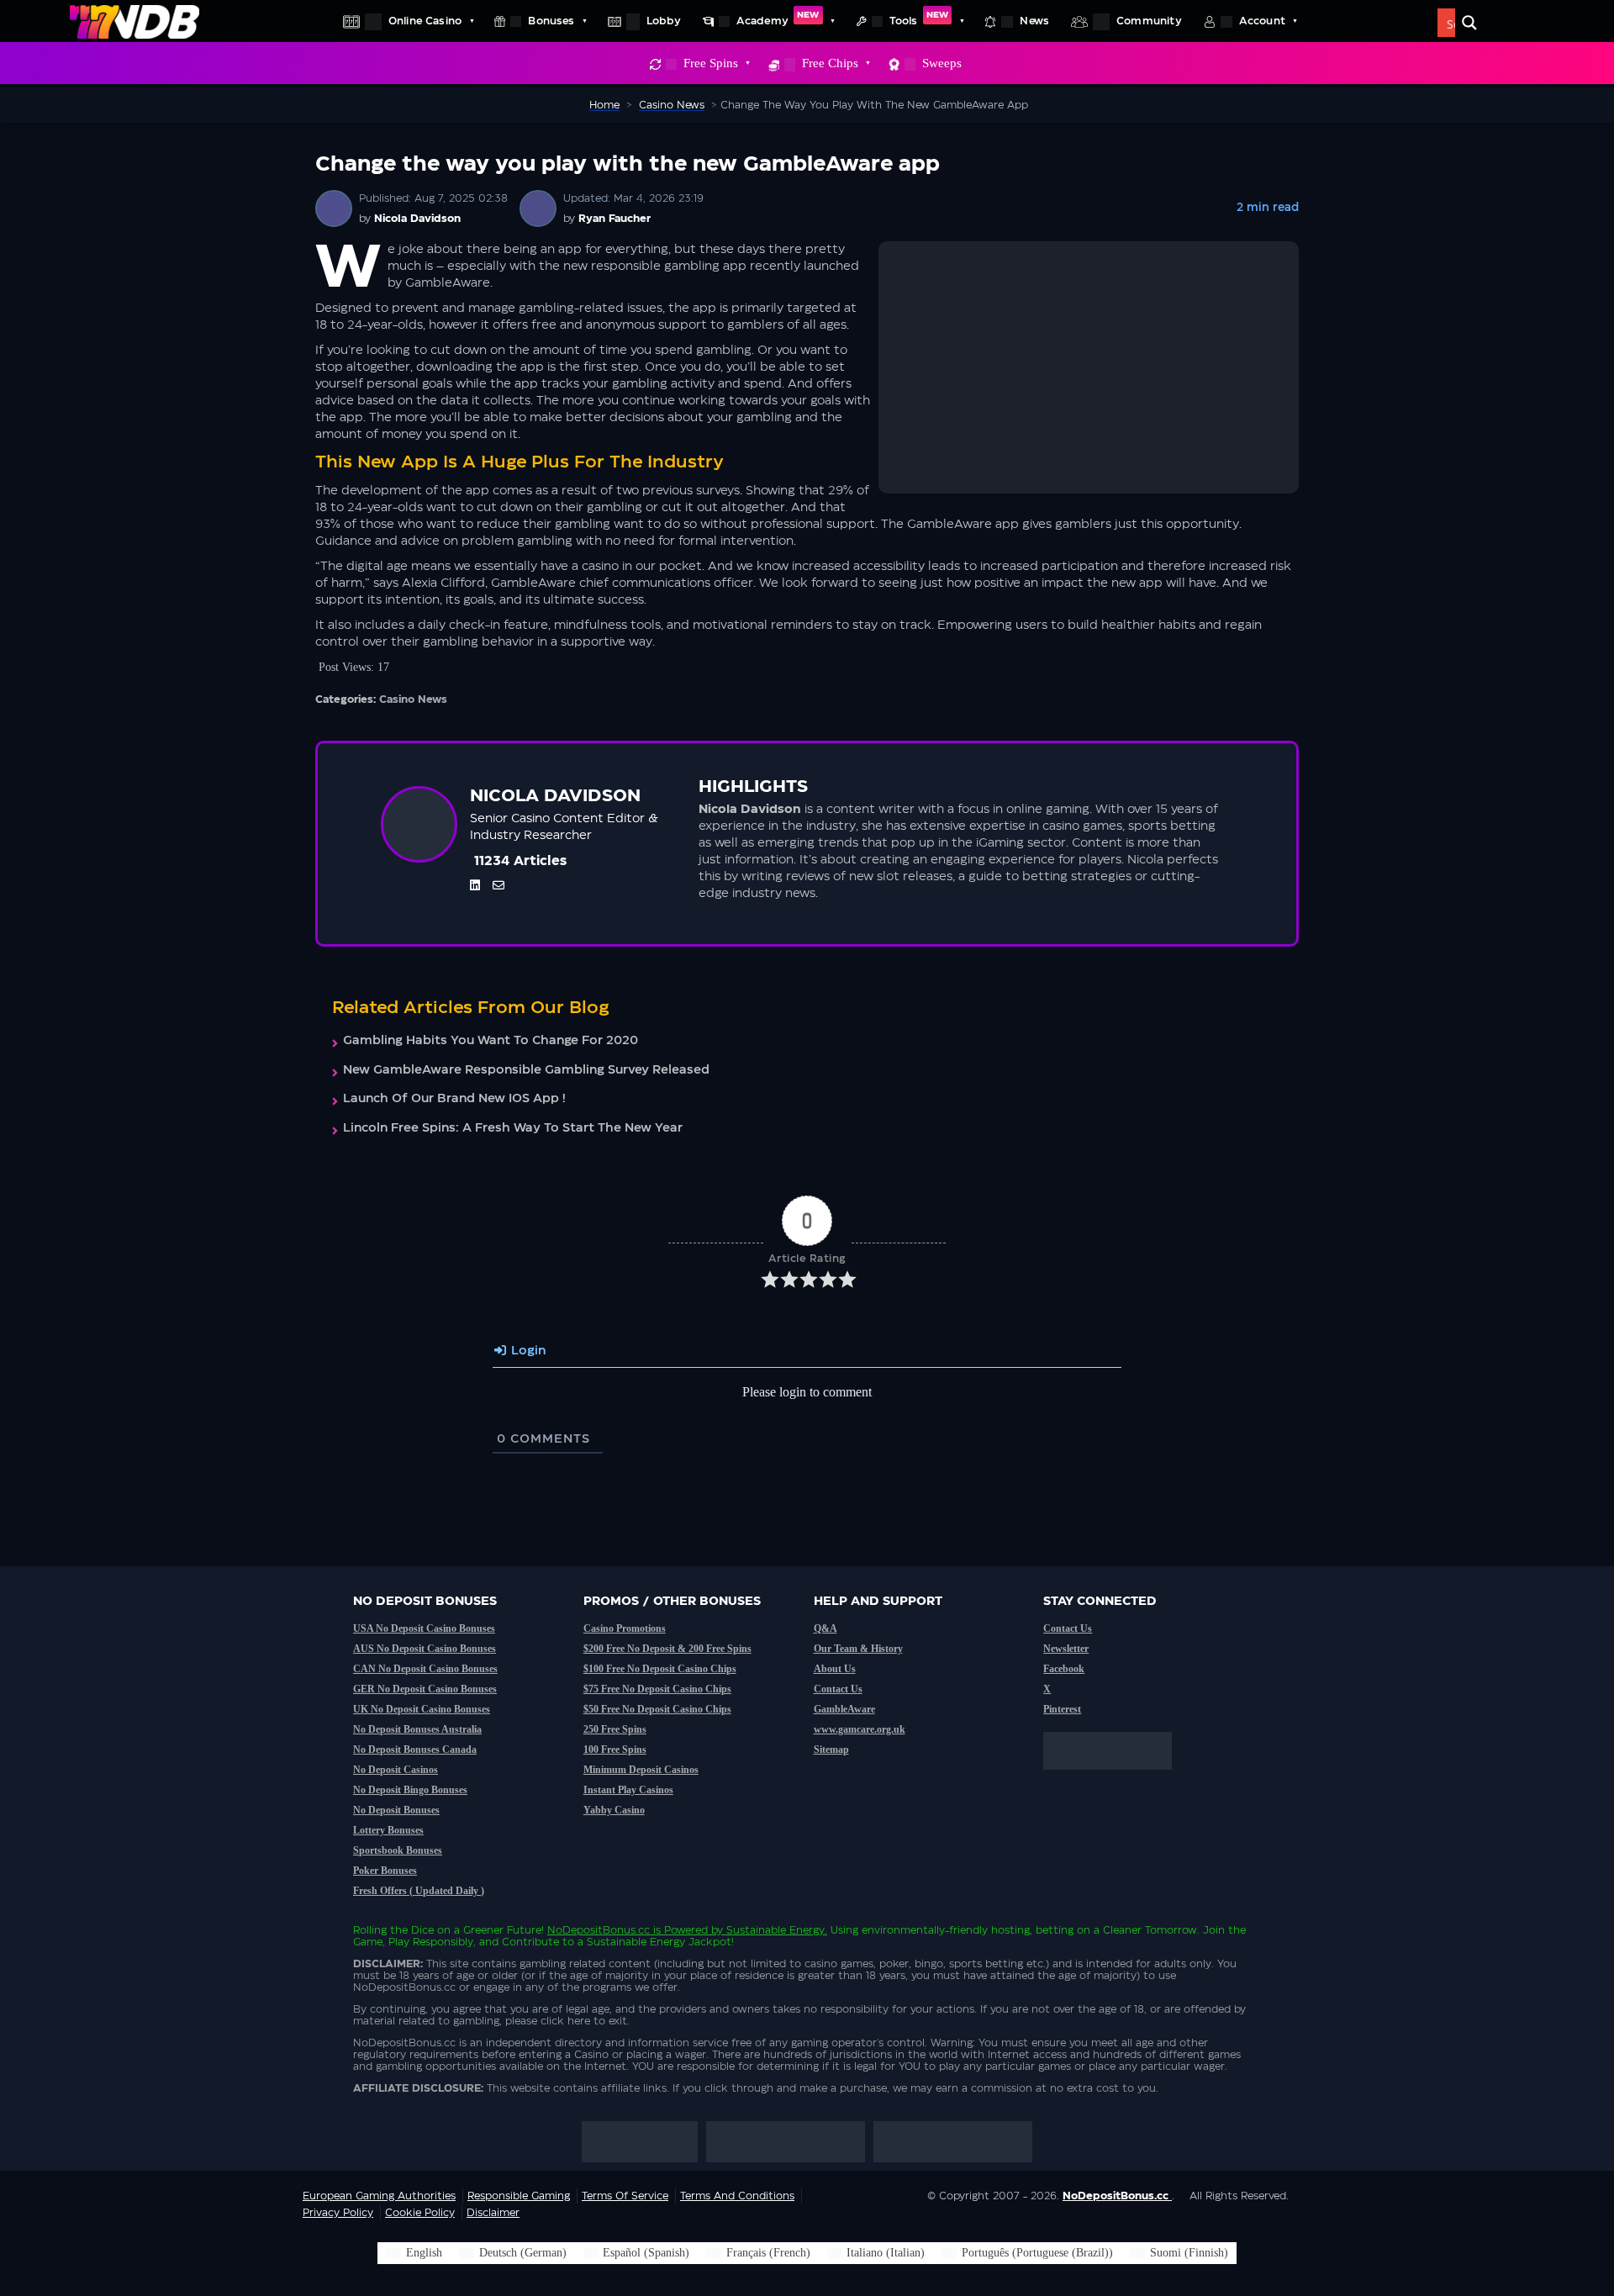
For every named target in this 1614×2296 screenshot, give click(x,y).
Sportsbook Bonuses (398, 1850)
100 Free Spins (615, 1750)
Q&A (825, 1628)
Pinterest (1062, 1709)
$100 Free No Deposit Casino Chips (660, 1669)
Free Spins (711, 63)
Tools (919, 18)
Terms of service (625, 2196)
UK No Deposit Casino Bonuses (422, 1709)
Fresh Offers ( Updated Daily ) (419, 1891)
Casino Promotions (625, 1628)
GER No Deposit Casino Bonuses (425, 1689)
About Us (835, 1669)
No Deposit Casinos (396, 1770)
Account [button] (1262, 21)
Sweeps (942, 63)
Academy (778, 18)
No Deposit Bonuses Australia (417, 1729)
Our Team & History (858, 1649)
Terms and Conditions (737, 2196)
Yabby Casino (614, 1810)
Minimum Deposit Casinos (641, 1770)
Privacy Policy (338, 2213)
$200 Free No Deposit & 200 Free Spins (667, 1649)
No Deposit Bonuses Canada (415, 1750)
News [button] (1034, 21)
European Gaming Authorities (379, 2196)
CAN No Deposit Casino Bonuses (425, 1669)
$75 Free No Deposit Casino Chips (657, 1689)
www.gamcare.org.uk (860, 1729)
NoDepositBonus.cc (599, 1930)
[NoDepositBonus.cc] (134, 21)
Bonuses (551, 21)
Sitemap (831, 1750)
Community (1149, 21)
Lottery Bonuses (388, 1830)
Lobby (664, 21)
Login (527, 1351)
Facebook (1064, 1669)
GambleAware (844, 1709)
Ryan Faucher (614, 219)
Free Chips (830, 63)
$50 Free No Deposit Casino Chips (657, 1709)
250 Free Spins (615, 1729)
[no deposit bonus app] (1116, 1778)
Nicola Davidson (417, 219)
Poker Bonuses (385, 1871)
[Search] (1469, 23)
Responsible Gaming (519, 2196)
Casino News (413, 699)
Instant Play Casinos (628, 1790)
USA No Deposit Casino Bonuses (424, 1628)
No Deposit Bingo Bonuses (410, 1790)
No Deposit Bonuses (396, 1810)
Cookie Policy (420, 2213)
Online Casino (425, 21)
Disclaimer (493, 2213)
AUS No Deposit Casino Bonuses (425, 1649)
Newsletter (1066, 1649)
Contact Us (838, 1689)
